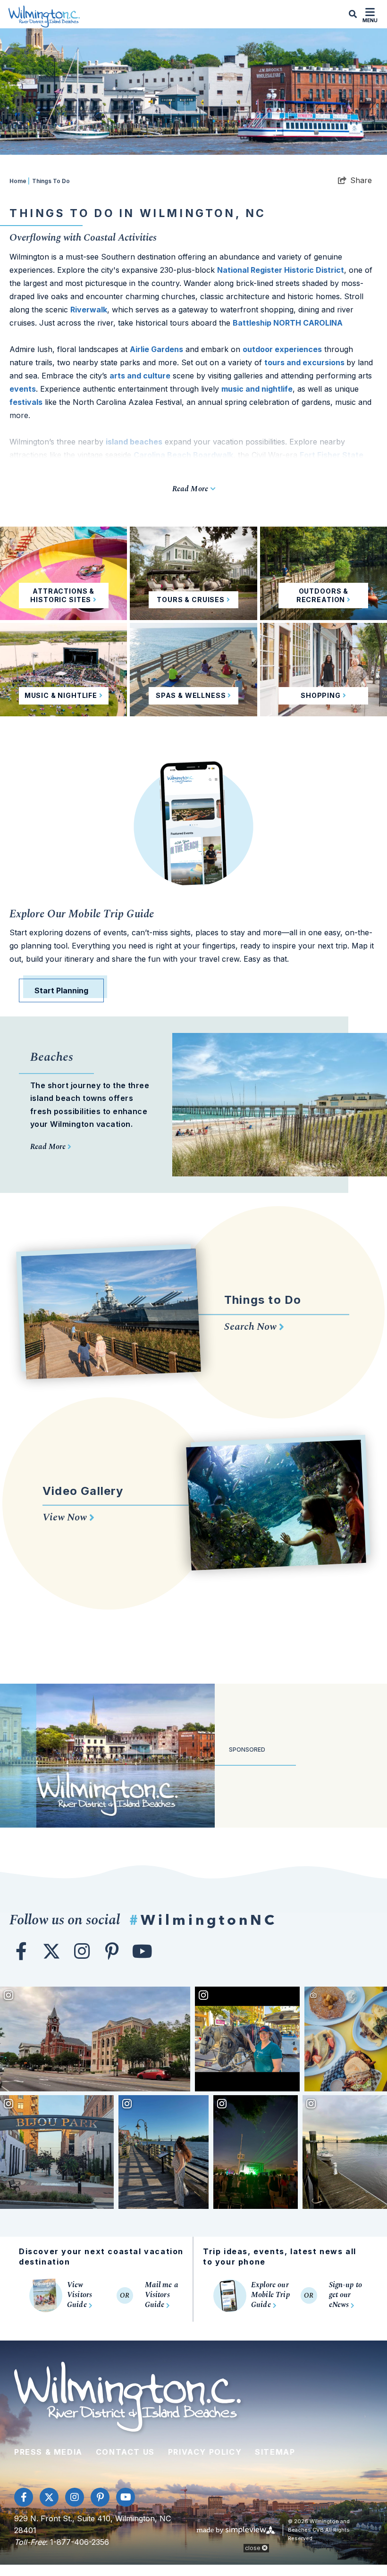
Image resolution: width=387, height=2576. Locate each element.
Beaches (52, 1057)
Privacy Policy (205, 2452)
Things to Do (263, 1300)
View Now (66, 1517)
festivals (26, 402)
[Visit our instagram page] (82, 1951)
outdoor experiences (282, 349)
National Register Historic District (281, 270)
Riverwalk (89, 310)
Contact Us (125, 2452)
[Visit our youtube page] (142, 1951)
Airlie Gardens (156, 349)
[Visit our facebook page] (21, 1951)
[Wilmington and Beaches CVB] (44, 16)
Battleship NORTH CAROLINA (288, 323)
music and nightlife (257, 389)
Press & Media (48, 2452)
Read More (49, 1147)
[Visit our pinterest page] (112, 1951)
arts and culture (140, 376)
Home (20, 181)
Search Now (252, 1327)
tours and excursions (305, 362)
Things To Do (51, 181)
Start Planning (61, 990)
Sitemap (275, 2452)
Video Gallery (83, 1491)
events (23, 389)
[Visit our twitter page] (51, 1951)
